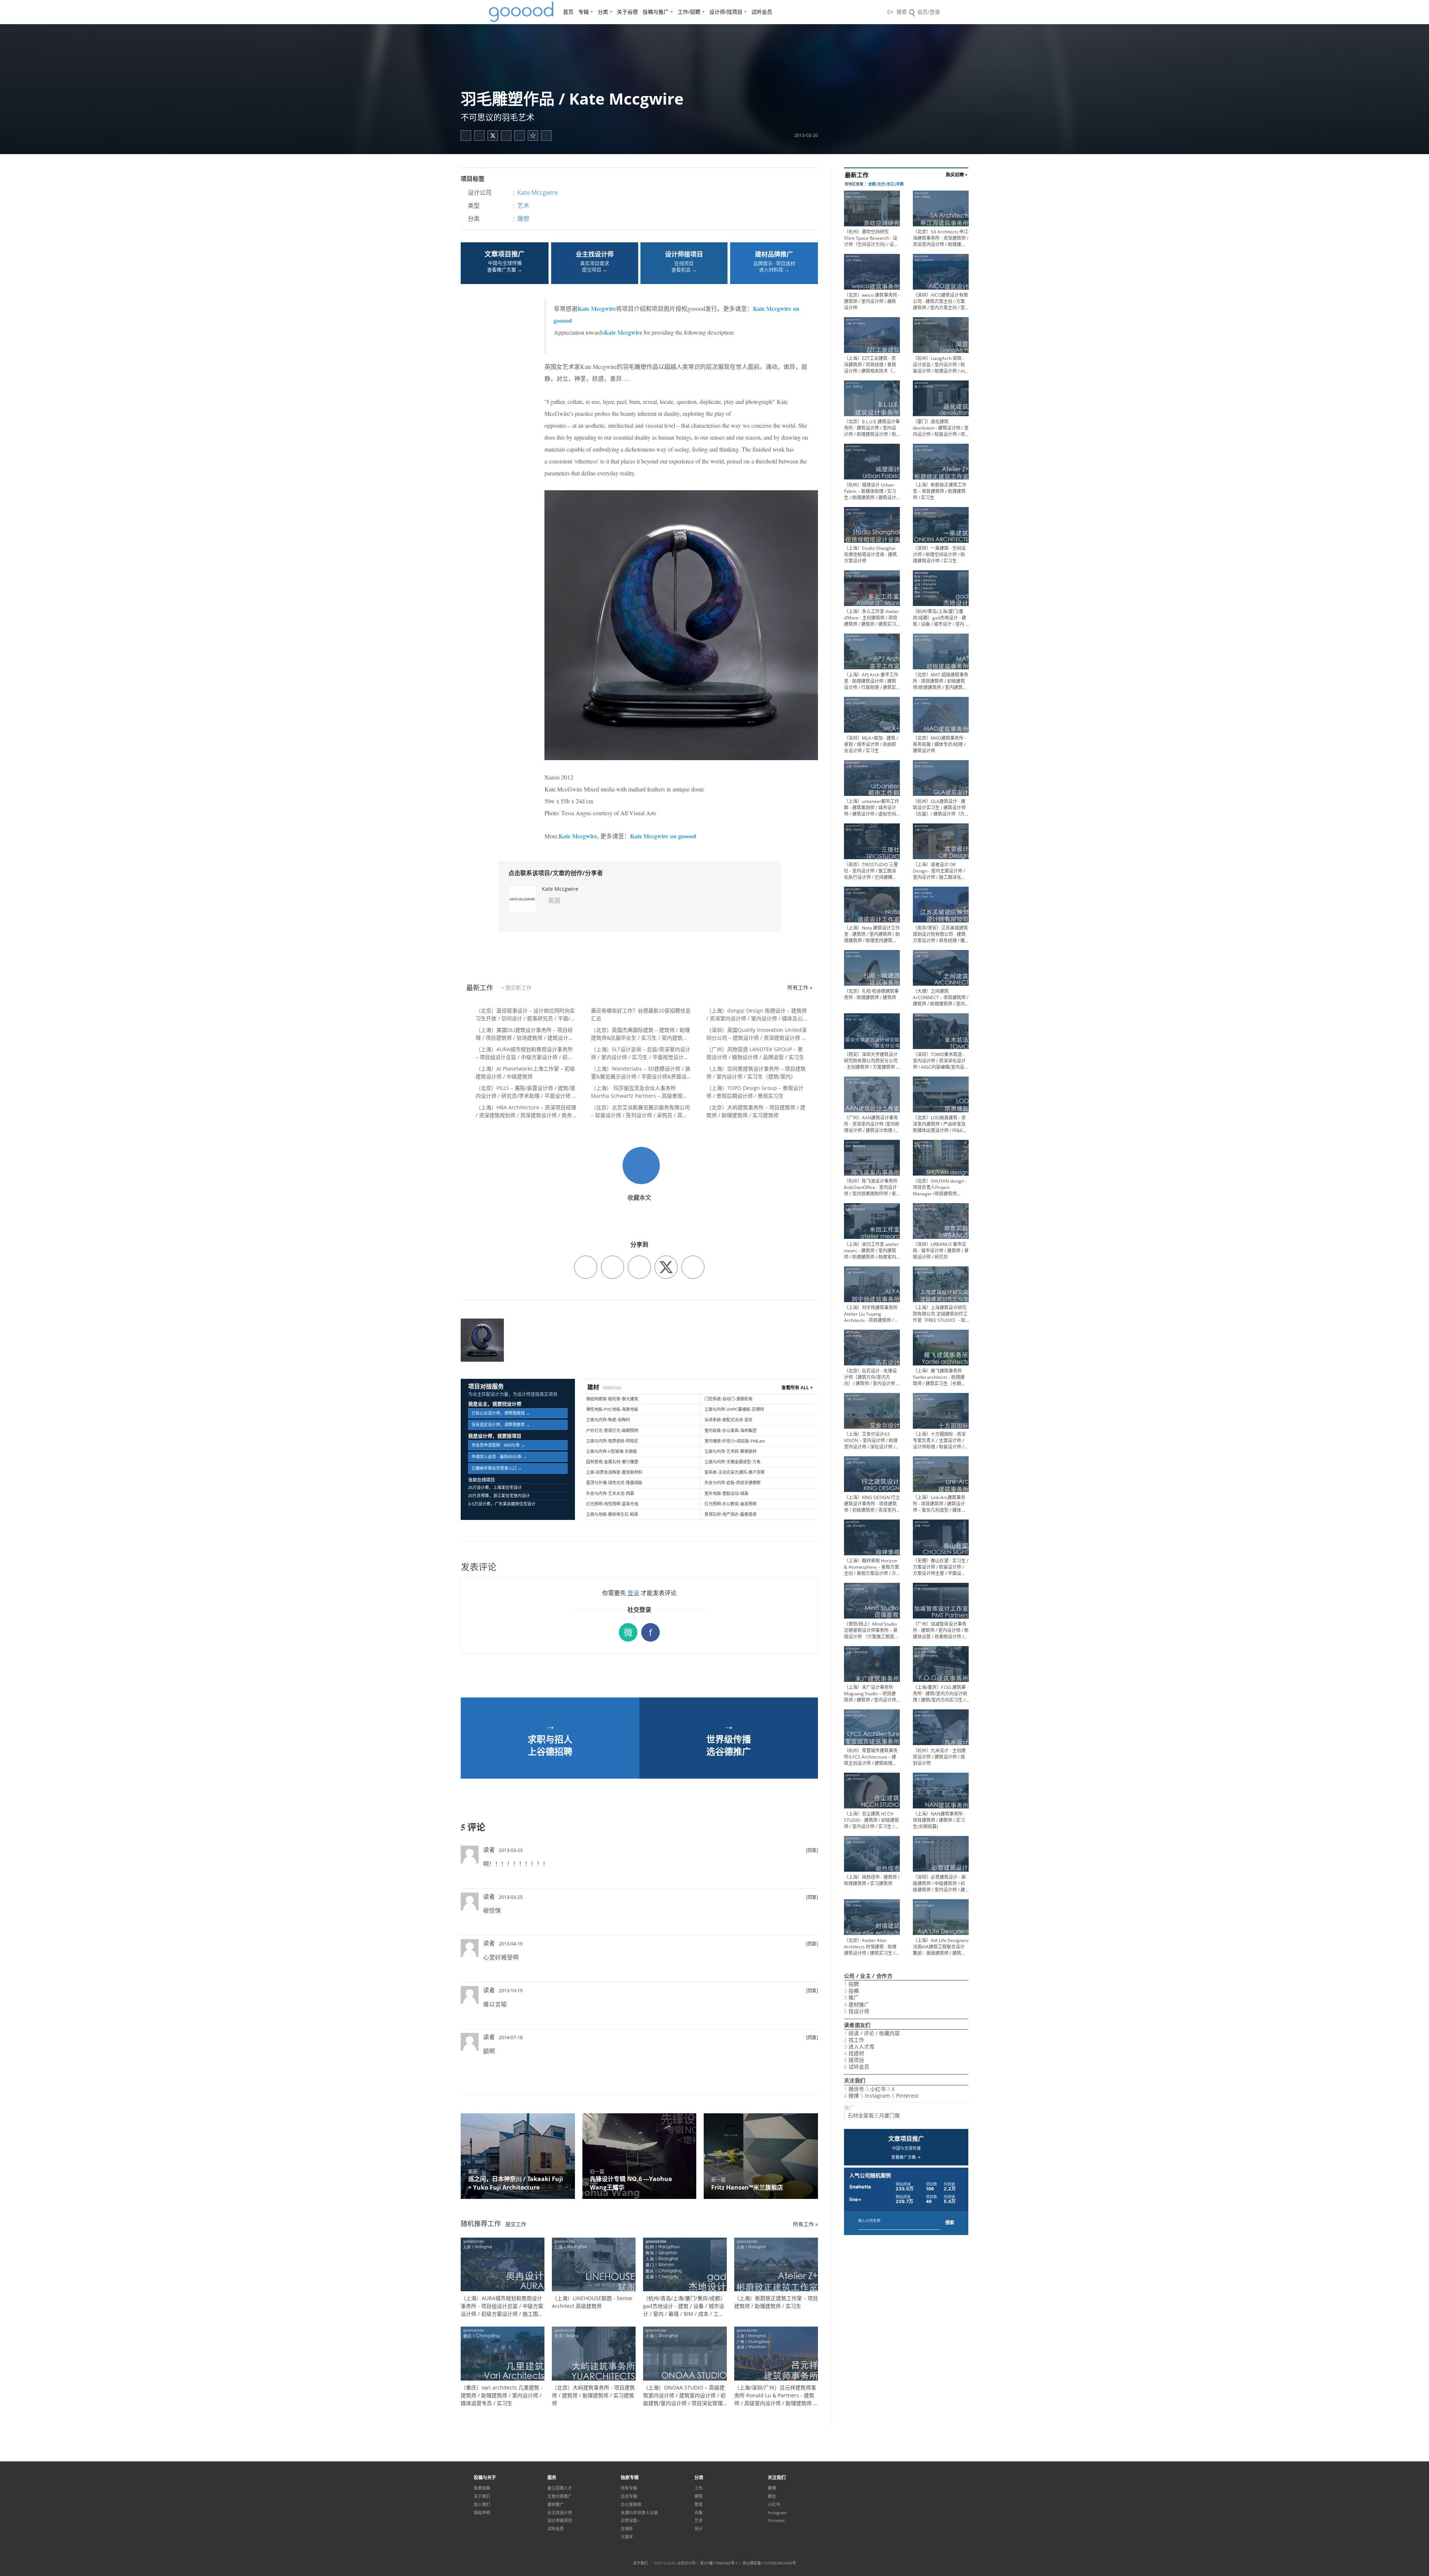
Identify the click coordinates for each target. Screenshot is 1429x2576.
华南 (900, 184)
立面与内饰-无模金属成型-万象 (733, 1462)
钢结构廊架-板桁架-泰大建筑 (612, 1399)
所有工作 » (800, 987)
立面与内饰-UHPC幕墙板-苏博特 (734, 1409)
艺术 (523, 205)
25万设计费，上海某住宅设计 (495, 1488)
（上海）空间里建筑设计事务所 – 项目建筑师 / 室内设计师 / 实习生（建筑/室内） (756, 1072)
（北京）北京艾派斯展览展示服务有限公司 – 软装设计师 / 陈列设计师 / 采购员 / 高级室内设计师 (640, 1111)
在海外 (627, 2529)
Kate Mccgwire (538, 192)
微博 (772, 2488)
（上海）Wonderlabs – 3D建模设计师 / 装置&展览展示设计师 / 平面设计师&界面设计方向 (641, 1073)
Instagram (777, 2513)
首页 (568, 12)
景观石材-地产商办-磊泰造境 (731, 1514)
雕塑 (523, 219)
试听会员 (762, 12)
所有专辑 (629, 2488)
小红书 (774, 2505)
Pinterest (776, 2521)
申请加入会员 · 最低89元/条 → (499, 1457)
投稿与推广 (656, 12)
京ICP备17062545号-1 (719, 2563)
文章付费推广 (560, 2496)
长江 (891, 184)
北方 (881, 184)
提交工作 (516, 2224)
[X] (666, 1267)
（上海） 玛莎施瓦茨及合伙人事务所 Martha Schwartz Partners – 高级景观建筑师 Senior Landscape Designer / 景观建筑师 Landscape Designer (641, 1092)
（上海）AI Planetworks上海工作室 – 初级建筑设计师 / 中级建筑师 (525, 1072)
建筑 (698, 2496)
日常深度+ (630, 2521)
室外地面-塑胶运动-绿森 (726, 1493)
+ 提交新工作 (516, 987)
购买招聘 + (957, 175)
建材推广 (556, 2505)
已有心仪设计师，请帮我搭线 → (501, 1413)
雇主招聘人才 (560, 2488)
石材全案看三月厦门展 (874, 2115)
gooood (522, 12)
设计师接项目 (560, 2521)
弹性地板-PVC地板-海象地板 (612, 1409)
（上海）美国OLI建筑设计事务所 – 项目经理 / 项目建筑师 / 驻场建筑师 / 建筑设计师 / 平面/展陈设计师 (525, 1034)
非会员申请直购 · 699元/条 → (498, 1445)
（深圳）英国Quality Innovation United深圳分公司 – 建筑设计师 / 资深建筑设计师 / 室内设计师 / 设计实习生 (757, 1034)
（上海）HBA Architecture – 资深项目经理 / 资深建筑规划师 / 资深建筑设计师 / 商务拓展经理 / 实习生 (526, 1111)
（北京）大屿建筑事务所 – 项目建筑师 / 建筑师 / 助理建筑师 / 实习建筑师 (756, 1111)
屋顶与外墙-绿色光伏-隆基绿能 (614, 1483)
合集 (698, 2513)
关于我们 (482, 2496)
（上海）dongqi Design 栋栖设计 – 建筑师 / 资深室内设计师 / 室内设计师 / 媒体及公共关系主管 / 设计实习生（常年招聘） (757, 1015)
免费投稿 (482, 2488)
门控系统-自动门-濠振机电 (728, 1399)
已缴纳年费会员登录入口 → (497, 1468)
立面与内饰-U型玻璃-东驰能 (612, 1451)
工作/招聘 (689, 12)
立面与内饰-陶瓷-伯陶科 (608, 1420)
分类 (603, 12)
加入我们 (482, 2505)
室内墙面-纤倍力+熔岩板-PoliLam (735, 1441)
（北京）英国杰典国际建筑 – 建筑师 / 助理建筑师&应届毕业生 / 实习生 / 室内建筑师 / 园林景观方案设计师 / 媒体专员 (641, 1034)
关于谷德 (627, 12)
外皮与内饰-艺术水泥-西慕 (610, 1493)
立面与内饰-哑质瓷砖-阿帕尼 (612, 1441)
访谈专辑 (629, 2496)
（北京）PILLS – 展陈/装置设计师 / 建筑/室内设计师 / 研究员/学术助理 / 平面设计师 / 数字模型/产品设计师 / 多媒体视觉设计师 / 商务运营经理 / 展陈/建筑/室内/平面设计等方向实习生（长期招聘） (525, 1092)
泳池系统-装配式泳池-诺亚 (728, 1420)
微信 (772, 2496)
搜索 (950, 2223)
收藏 (533, 136)
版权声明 (482, 2513)
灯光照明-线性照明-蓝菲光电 (612, 1504)
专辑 (584, 12)
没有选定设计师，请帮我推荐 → (501, 1425)
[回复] (812, 1850)
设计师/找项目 (726, 12)
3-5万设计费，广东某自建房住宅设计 (502, 1504)
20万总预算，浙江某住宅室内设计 (499, 1496)
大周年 (627, 2537)
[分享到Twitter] (493, 136)
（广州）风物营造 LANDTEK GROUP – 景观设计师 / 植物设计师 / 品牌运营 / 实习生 (755, 1053)
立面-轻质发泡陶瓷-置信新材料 (614, 1472)
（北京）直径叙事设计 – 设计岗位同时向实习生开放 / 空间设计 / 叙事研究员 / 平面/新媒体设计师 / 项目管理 (525, 1015)
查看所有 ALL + (797, 1388)
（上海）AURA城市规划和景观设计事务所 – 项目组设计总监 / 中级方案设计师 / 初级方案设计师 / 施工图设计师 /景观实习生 (524, 1053)
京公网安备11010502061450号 (769, 2563)
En (890, 12)
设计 (698, 2529)
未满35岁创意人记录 (639, 2513)
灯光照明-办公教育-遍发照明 (731, 1504)
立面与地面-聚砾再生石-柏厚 (612, 1514)
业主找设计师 (560, 2513)
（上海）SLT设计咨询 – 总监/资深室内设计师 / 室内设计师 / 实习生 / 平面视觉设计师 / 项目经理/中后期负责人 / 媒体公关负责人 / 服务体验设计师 (641, 1053)
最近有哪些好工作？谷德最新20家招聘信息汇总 (641, 1014)
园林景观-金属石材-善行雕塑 (612, 1462)
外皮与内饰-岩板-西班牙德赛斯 (733, 1483)
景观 (698, 2505)
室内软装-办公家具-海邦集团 (731, 1431)
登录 (633, 1593)
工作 (698, 2488)
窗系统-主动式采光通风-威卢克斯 (735, 1472)
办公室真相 (631, 2505)
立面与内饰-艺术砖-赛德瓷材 (731, 1451)
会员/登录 (929, 12)
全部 (872, 184)
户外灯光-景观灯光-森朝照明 (612, 1431)
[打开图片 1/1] (482, 1340)
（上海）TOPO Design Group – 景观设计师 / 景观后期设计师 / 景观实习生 (755, 1092)
